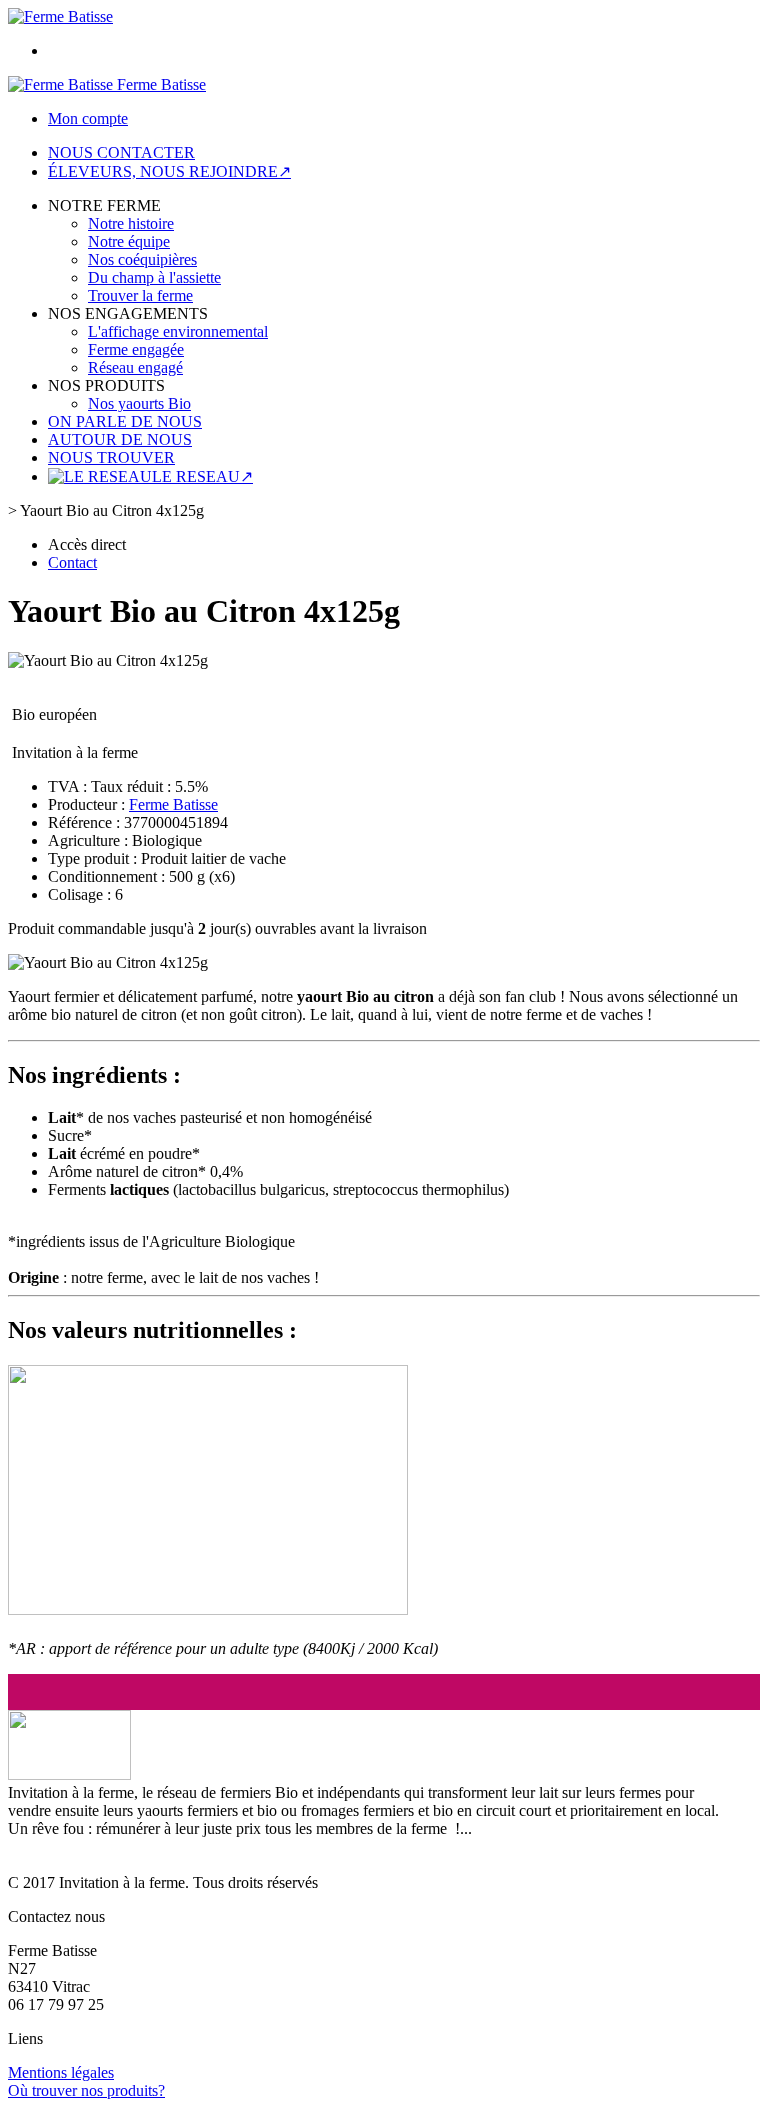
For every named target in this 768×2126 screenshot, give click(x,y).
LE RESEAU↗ (202, 476)
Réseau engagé (135, 367)
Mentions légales (61, 2072)
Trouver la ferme (140, 295)
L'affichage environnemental (178, 331)
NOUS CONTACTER (121, 152)
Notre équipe (129, 241)
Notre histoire (131, 223)
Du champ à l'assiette (154, 277)
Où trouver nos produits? (86, 2090)
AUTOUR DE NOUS (120, 439)
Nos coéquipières (142, 259)
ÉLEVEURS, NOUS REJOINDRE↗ (169, 171)
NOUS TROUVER (111, 457)
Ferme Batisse (173, 804)
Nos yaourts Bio (139, 403)
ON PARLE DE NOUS (125, 421)
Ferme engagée (136, 349)
